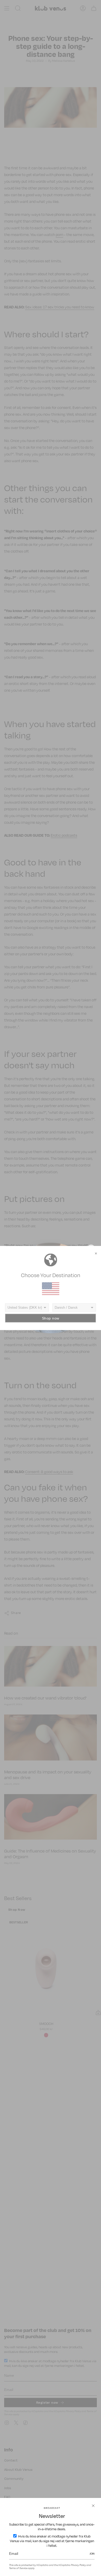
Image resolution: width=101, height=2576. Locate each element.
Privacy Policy (78, 2565)
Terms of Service (18, 2568)
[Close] (93, 2506)
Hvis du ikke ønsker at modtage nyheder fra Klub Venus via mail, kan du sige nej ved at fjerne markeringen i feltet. (52, 2541)
